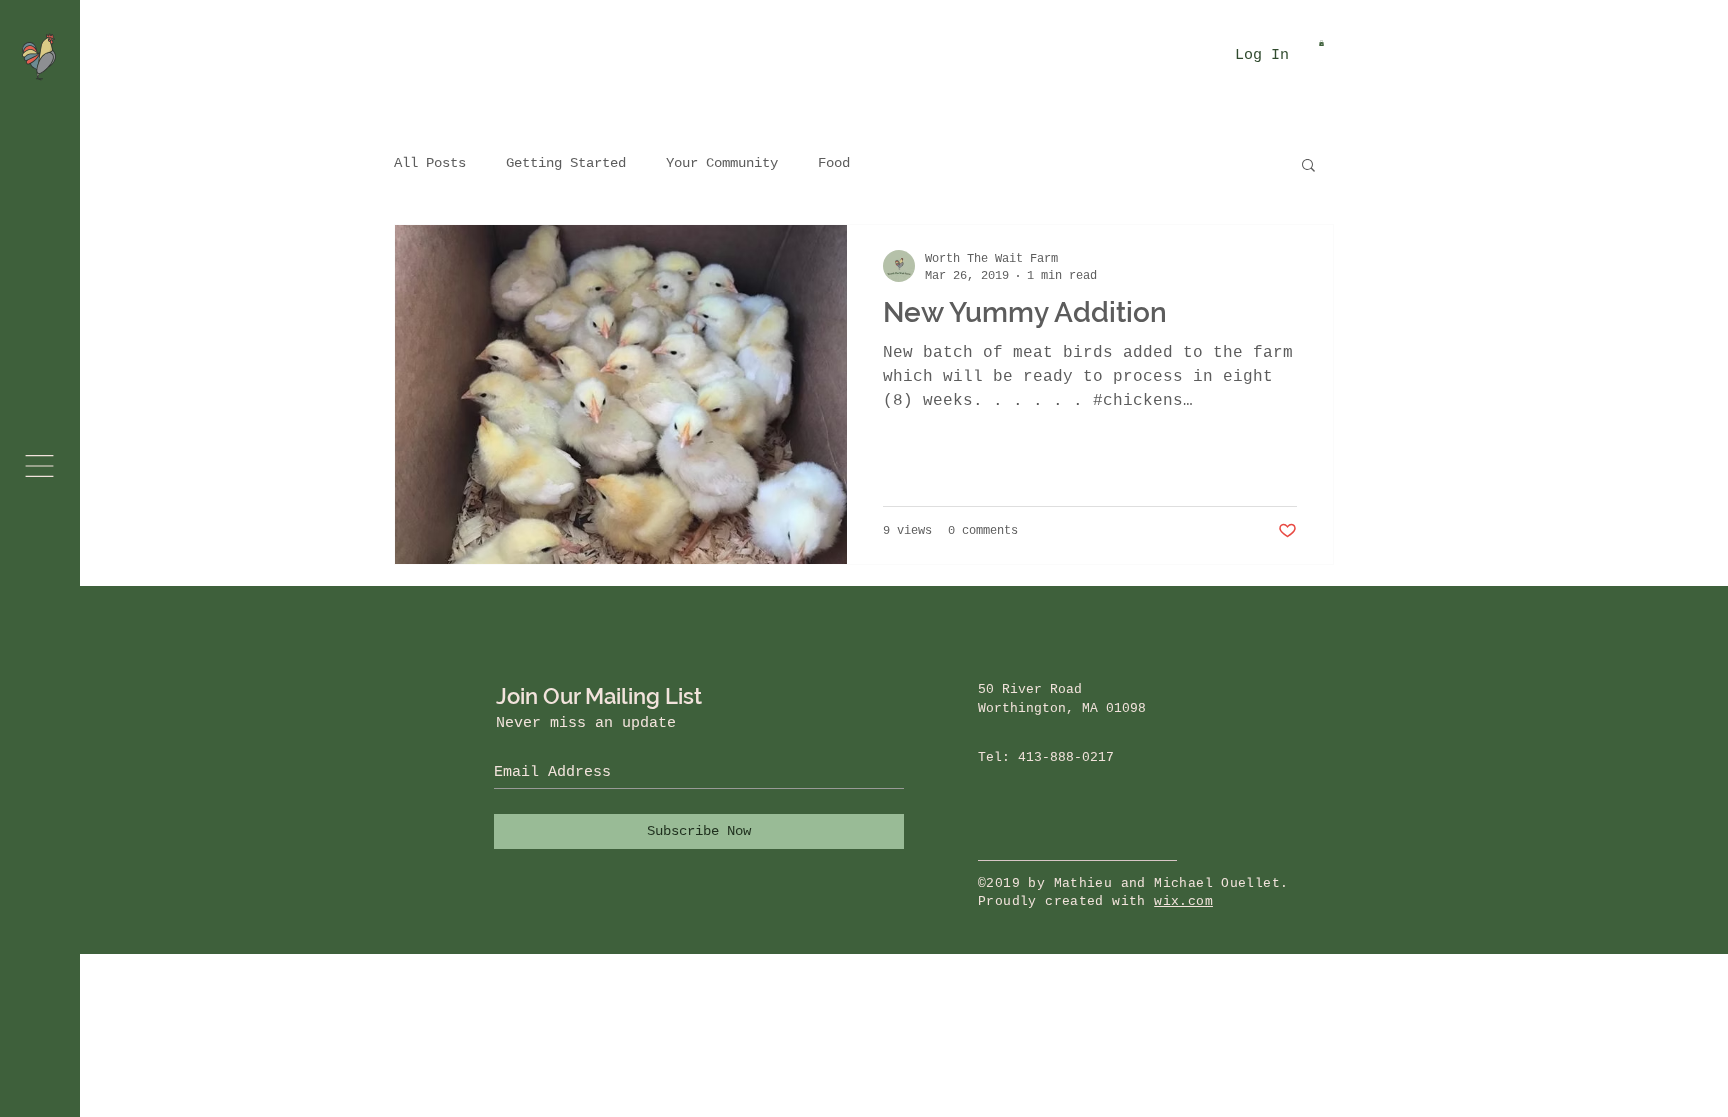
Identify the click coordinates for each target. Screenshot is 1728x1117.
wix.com (1183, 901)
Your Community (722, 163)
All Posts (430, 163)
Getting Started (566, 163)
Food (834, 163)
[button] (39, 466)
